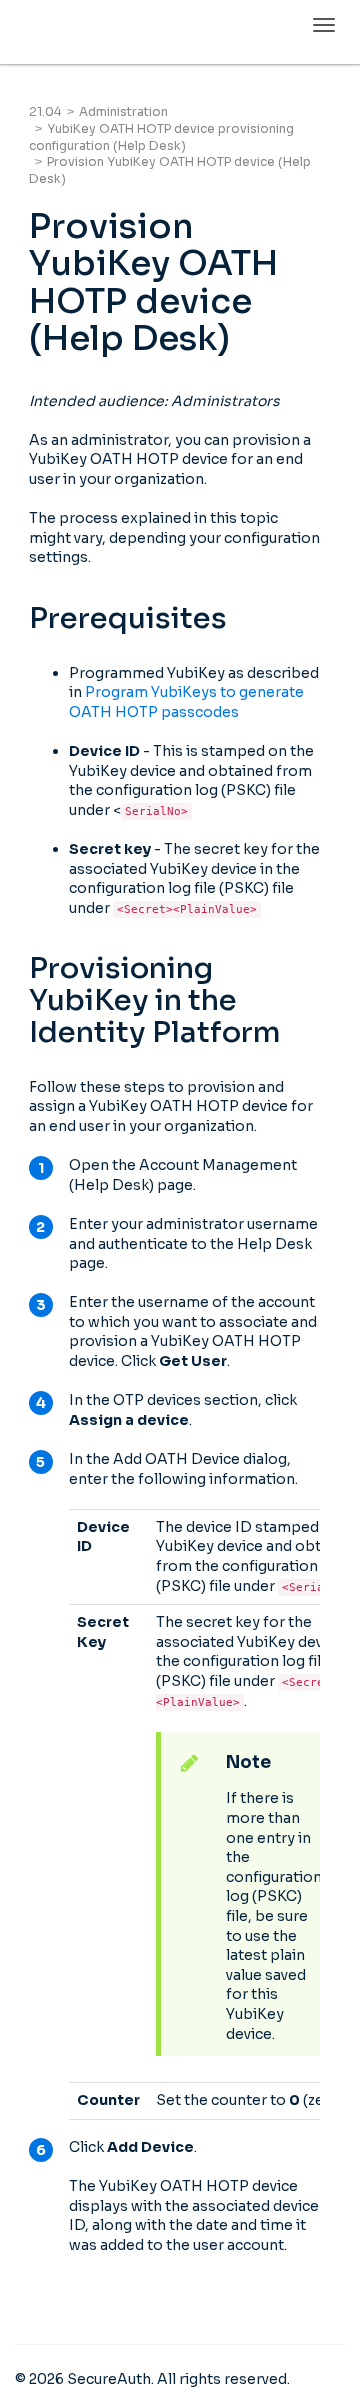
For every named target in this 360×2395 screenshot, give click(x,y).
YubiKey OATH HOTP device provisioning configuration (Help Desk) (161, 137)
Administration (123, 111)
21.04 (45, 111)
